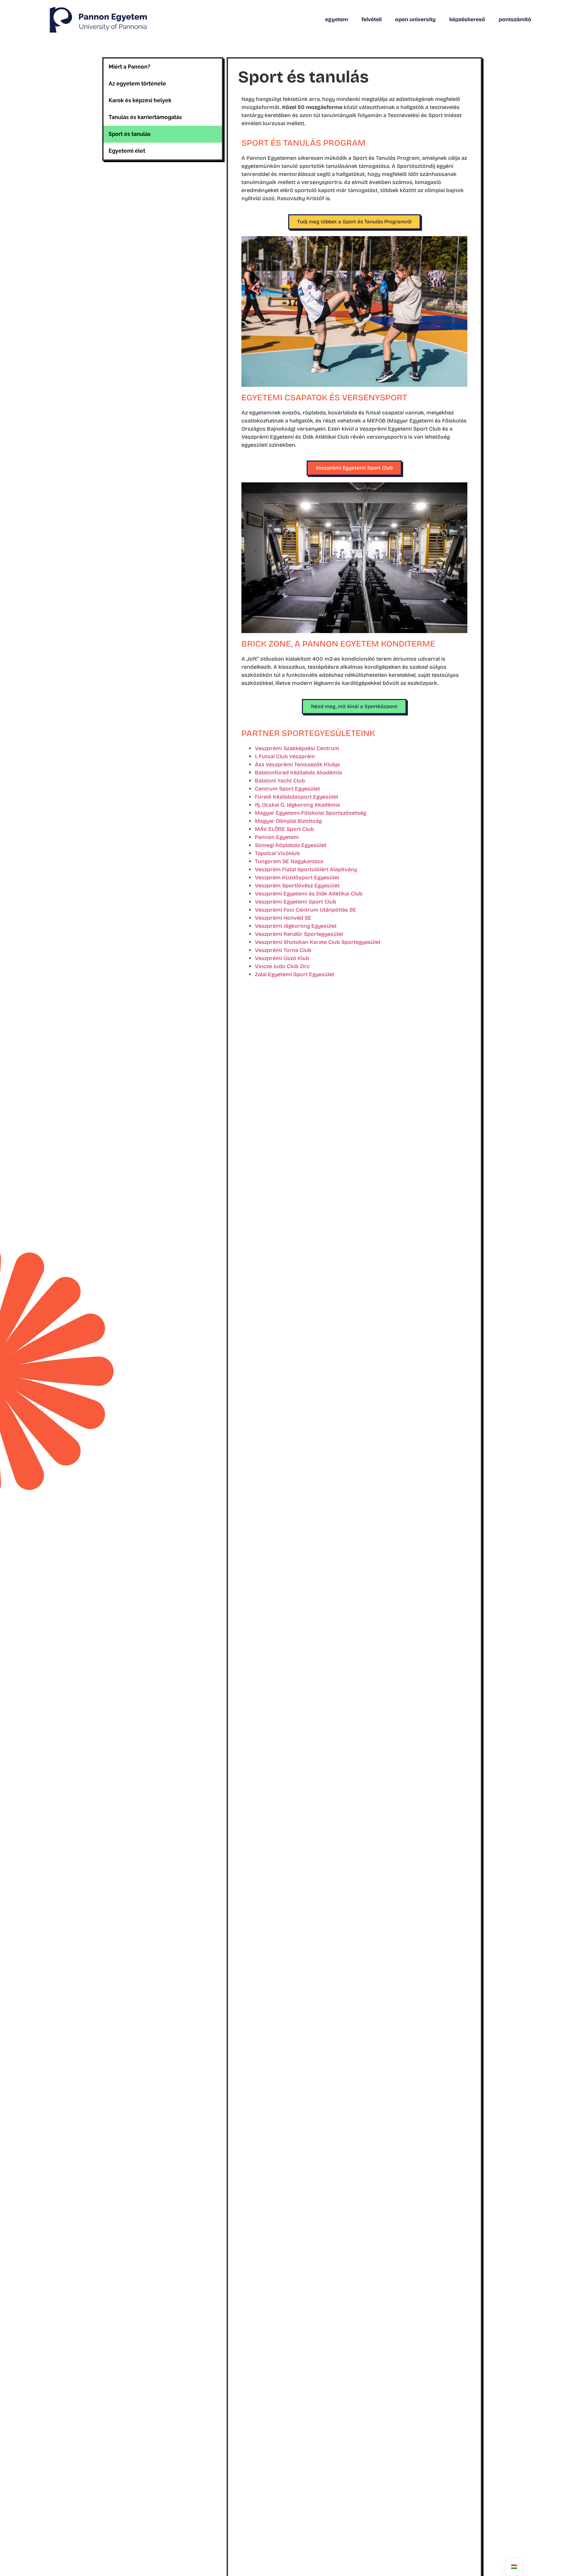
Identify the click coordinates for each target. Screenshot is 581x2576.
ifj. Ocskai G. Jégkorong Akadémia (297, 805)
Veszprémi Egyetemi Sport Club (296, 902)
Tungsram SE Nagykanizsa (289, 861)
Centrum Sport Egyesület (287, 789)
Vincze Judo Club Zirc (282, 966)
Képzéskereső (467, 19)
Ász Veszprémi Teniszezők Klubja (297, 764)
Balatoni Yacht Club (280, 781)
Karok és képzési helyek (140, 100)
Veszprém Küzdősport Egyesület (297, 877)
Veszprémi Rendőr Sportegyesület (299, 934)
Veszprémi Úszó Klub (282, 958)
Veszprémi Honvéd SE (283, 918)
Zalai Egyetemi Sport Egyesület (295, 974)
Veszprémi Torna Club (283, 950)
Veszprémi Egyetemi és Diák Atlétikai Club (309, 894)
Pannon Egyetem (277, 837)
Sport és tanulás (130, 134)
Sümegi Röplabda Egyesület (291, 845)
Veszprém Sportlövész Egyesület (297, 886)
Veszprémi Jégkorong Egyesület (296, 926)
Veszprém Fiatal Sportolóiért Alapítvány (306, 869)
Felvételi (372, 19)
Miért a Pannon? (129, 67)
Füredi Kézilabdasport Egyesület (297, 797)
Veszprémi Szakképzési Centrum (297, 748)
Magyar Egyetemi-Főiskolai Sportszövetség (311, 813)
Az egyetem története (137, 84)
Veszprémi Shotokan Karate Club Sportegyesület (318, 942)
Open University (415, 19)
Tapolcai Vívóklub (277, 853)
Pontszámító (515, 19)
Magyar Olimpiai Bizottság (288, 821)
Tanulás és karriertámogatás (145, 117)
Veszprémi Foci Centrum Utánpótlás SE (305, 910)
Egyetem (337, 19)
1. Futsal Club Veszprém (285, 756)
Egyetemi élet (127, 151)
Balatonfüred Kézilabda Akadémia (298, 772)
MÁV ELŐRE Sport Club (284, 829)
